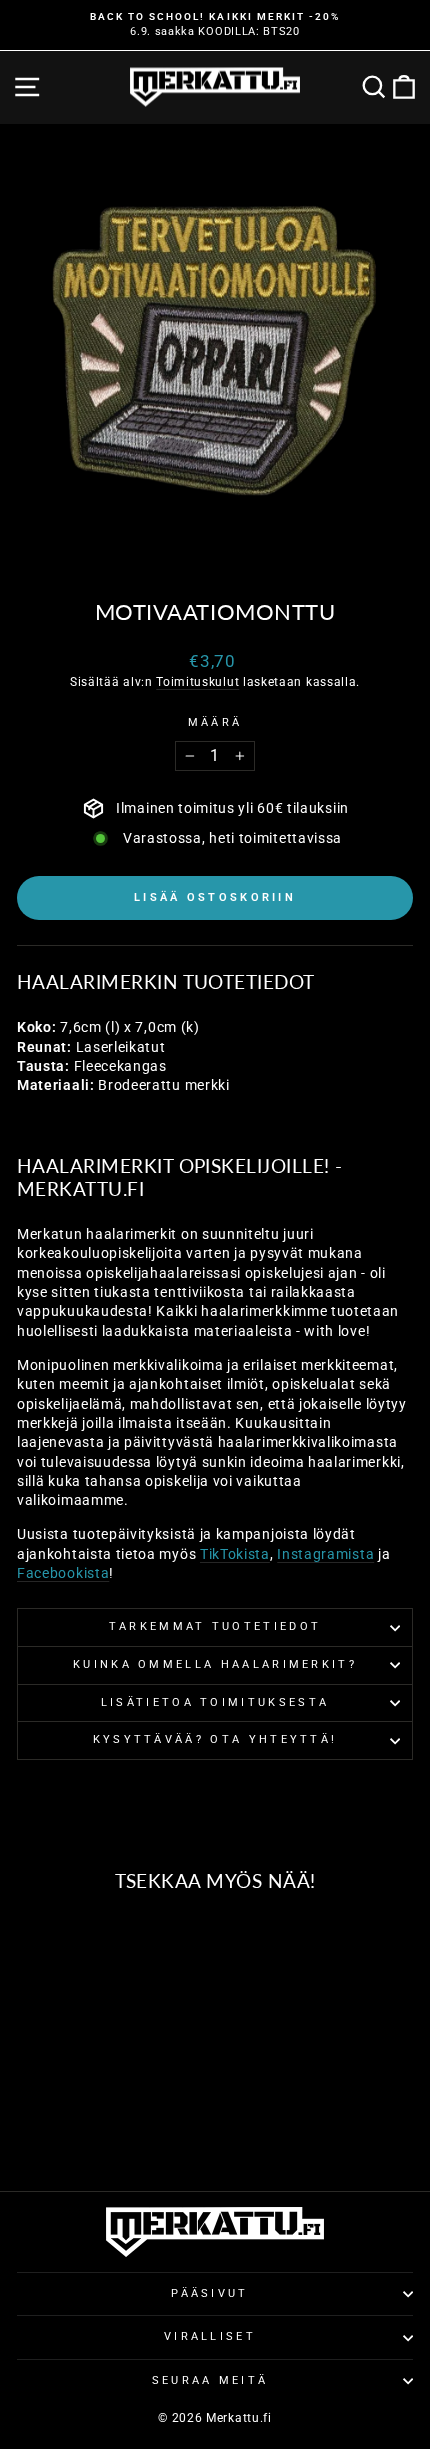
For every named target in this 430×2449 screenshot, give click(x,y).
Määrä (215, 722)
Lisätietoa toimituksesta (215, 1702)
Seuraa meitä (210, 2380)
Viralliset (210, 2336)
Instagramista (325, 1554)
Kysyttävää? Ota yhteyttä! (215, 1739)
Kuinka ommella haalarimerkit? (215, 1664)
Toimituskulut (197, 682)
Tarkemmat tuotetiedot (215, 1626)
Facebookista (63, 1573)
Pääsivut (210, 2293)
